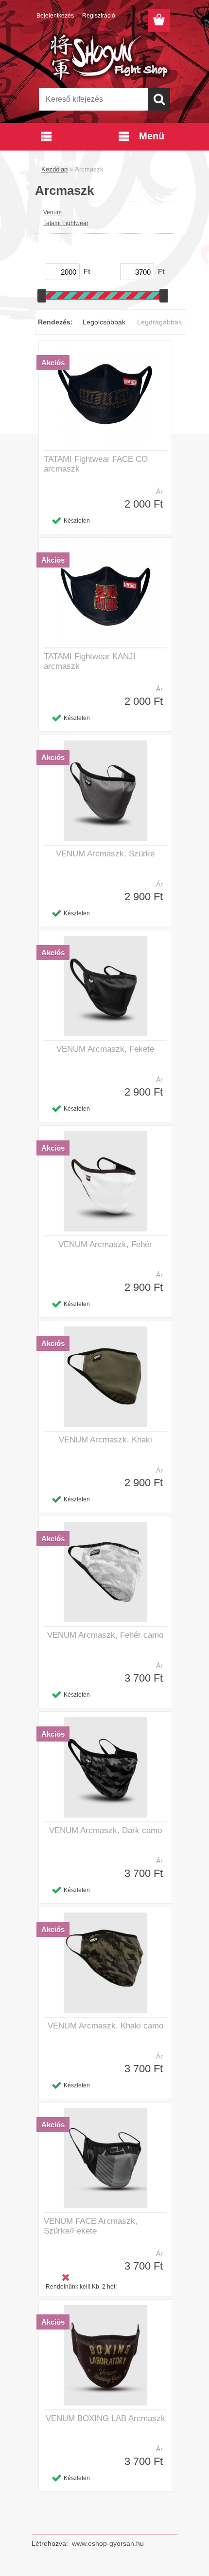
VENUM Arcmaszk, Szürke (105, 854)
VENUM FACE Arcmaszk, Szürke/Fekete (91, 2226)
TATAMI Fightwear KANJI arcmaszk (90, 661)
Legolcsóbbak (104, 322)
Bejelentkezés (55, 16)
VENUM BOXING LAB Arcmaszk (105, 2418)
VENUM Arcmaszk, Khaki (105, 1440)
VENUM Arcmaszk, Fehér (105, 1244)
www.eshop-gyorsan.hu (108, 2543)
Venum (52, 212)
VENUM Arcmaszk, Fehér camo (105, 1635)
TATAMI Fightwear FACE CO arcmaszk (96, 464)
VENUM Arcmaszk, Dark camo (105, 1830)
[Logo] (104, 57)
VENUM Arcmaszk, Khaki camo (105, 2026)
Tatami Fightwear (66, 223)
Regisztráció (99, 16)
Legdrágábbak (159, 322)
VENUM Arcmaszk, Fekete (105, 1049)
